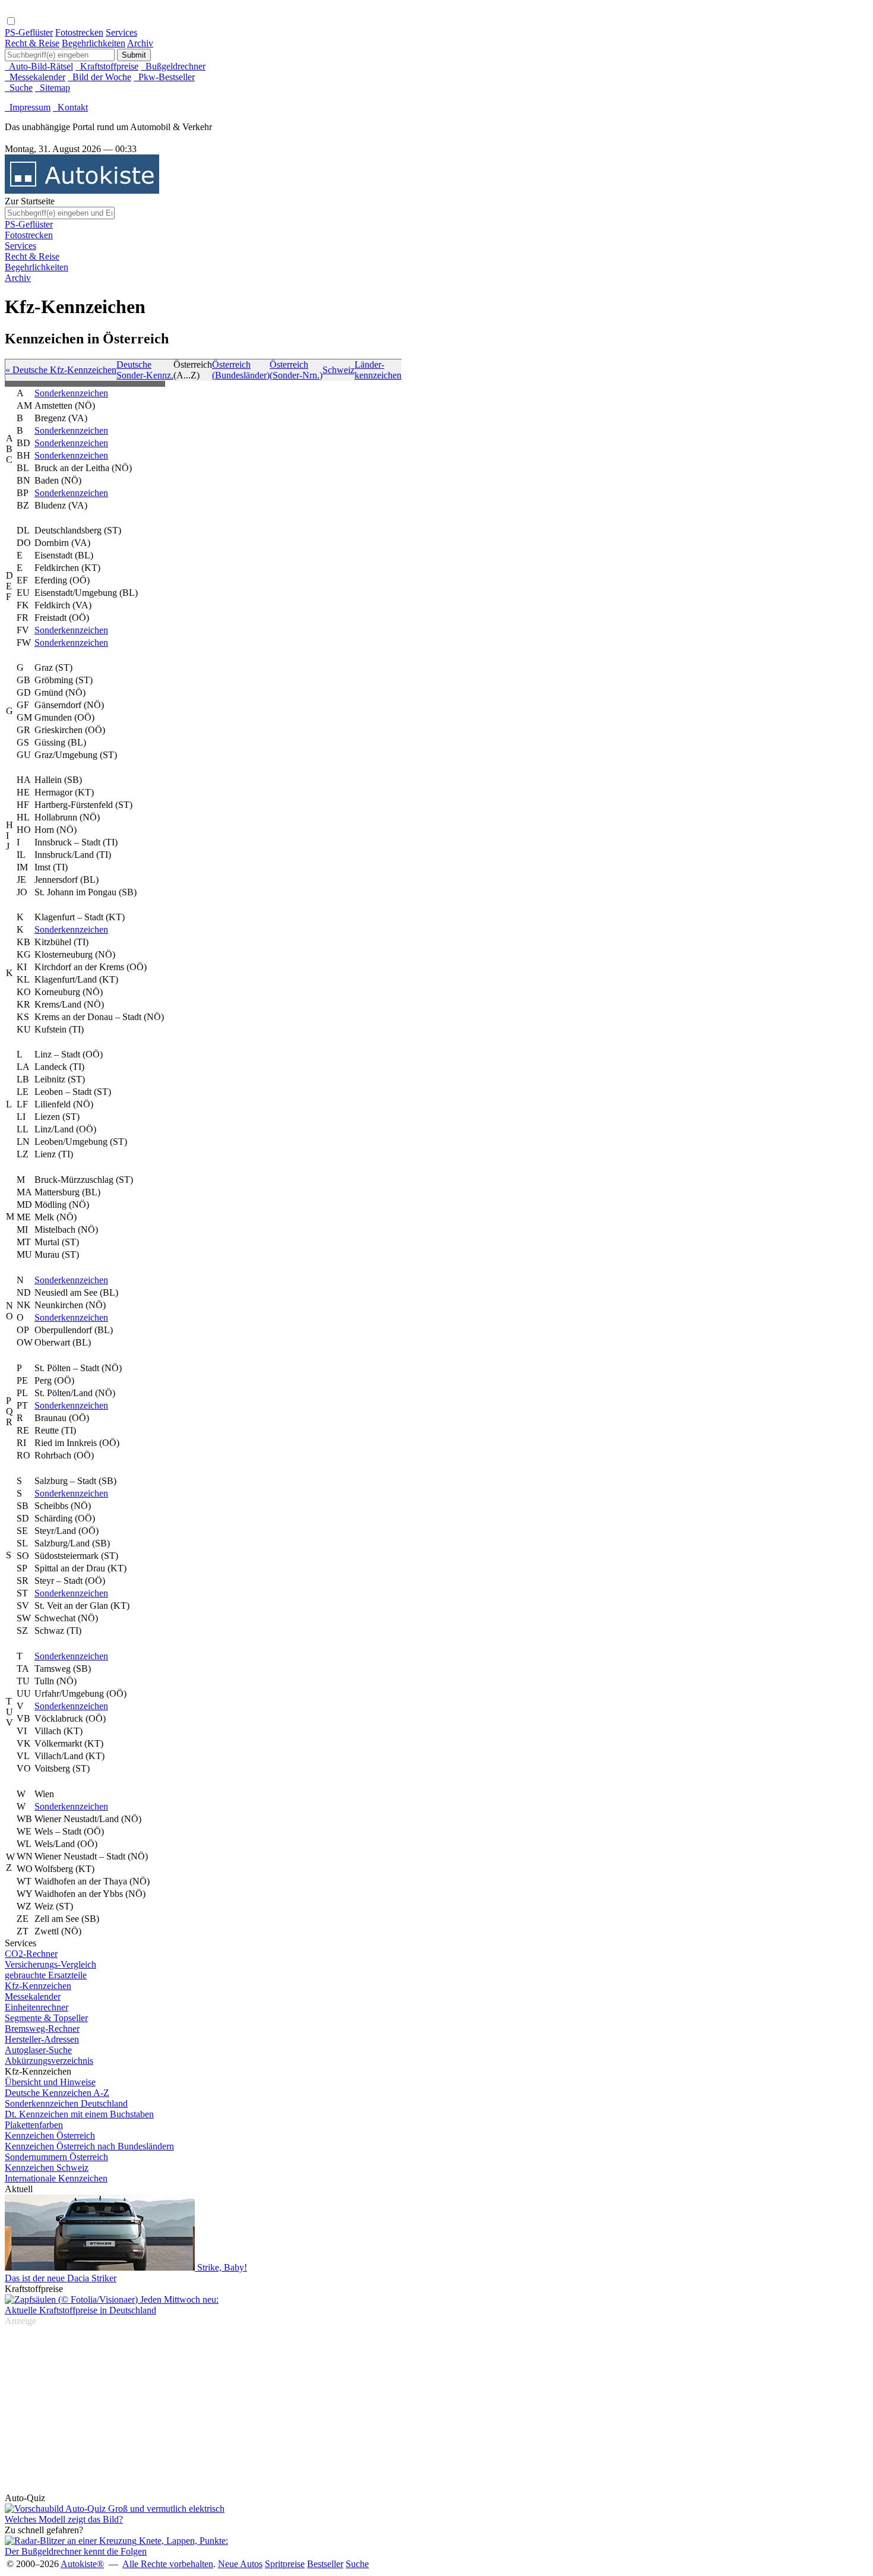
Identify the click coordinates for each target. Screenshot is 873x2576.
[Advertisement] (52, 183)
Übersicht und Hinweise (50, 2082)
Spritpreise (285, 2564)
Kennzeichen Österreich (50, 2135)
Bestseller (325, 2564)
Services (121, 32)
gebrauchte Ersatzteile (46, 1975)
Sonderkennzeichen (71, 393)
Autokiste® (82, 2564)
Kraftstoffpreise (107, 66)
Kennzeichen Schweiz (47, 2168)
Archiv (140, 43)
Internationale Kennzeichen (56, 2178)
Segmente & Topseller (46, 2018)
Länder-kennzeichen (378, 370)
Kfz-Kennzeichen (38, 1986)
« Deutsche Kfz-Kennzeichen (61, 370)
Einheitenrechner (37, 2007)
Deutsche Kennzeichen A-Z (57, 2093)
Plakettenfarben (34, 2125)
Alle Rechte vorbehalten (168, 2564)
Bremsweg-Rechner (42, 2029)
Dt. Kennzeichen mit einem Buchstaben (79, 2114)
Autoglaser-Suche (38, 2050)
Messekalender (33, 1996)
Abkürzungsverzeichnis (49, 2061)
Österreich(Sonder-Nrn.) (296, 370)
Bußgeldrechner (173, 66)
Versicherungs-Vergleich (50, 1964)
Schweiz (339, 370)
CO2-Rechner (31, 1954)
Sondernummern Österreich (56, 2157)
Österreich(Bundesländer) (241, 370)
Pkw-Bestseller (164, 77)
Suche (357, 2564)
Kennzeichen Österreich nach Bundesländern (89, 2146)
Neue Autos (240, 2564)
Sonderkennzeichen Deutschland (66, 2103)
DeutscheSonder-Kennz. (145, 370)
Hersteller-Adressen (42, 2039)
